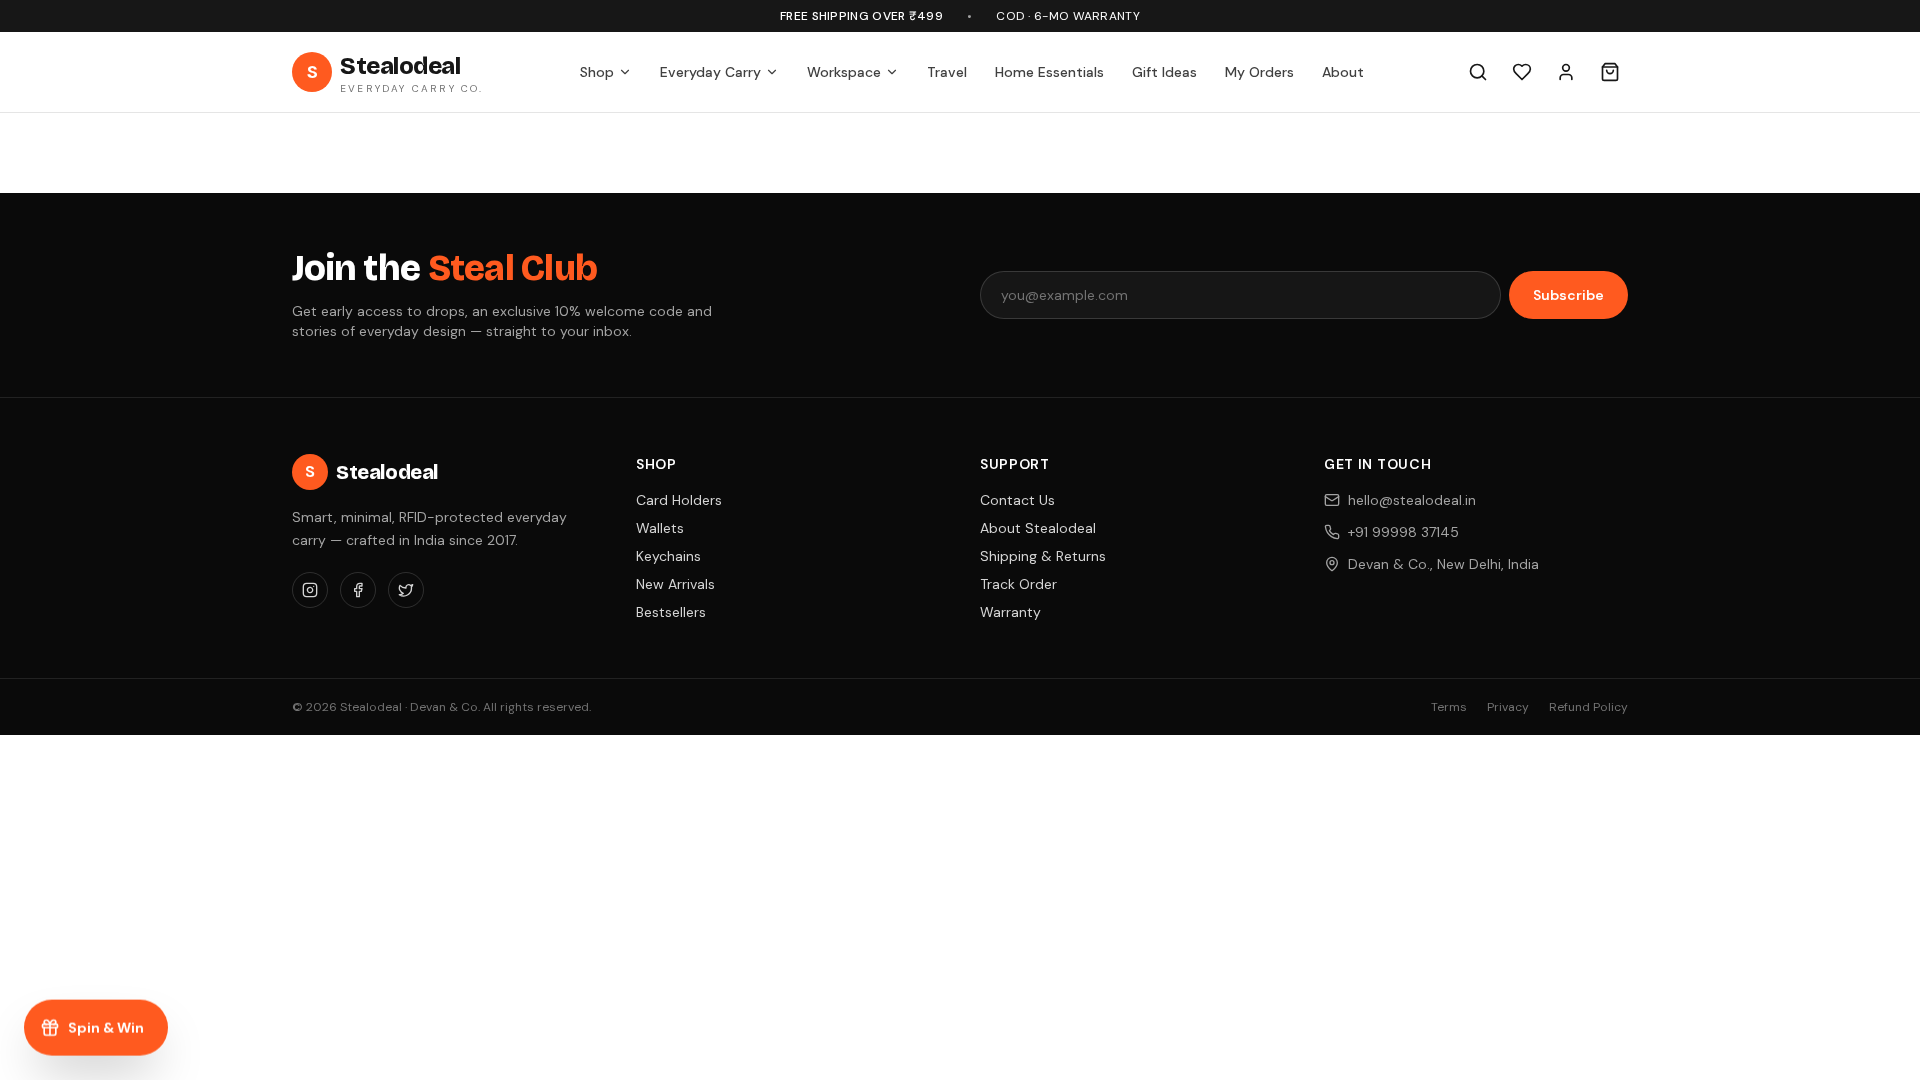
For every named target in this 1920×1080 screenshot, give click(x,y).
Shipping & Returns (1043, 556)
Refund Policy (1588, 707)
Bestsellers (671, 612)
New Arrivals (675, 584)
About (1343, 72)
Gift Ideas (1164, 72)
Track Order (1018, 584)
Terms (1449, 707)
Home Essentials (1049, 72)
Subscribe (1568, 295)
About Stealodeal (1038, 528)
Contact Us (1017, 500)
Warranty (1010, 612)
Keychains (668, 556)
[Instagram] (310, 590)
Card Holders (679, 500)
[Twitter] (406, 590)
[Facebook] (358, 590)
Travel (947, 72)
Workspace (844, 72)
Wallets (660, 528)
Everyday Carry (710, 72)
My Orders (1259, 72)
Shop (597, 72)
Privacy (1508, 707)
